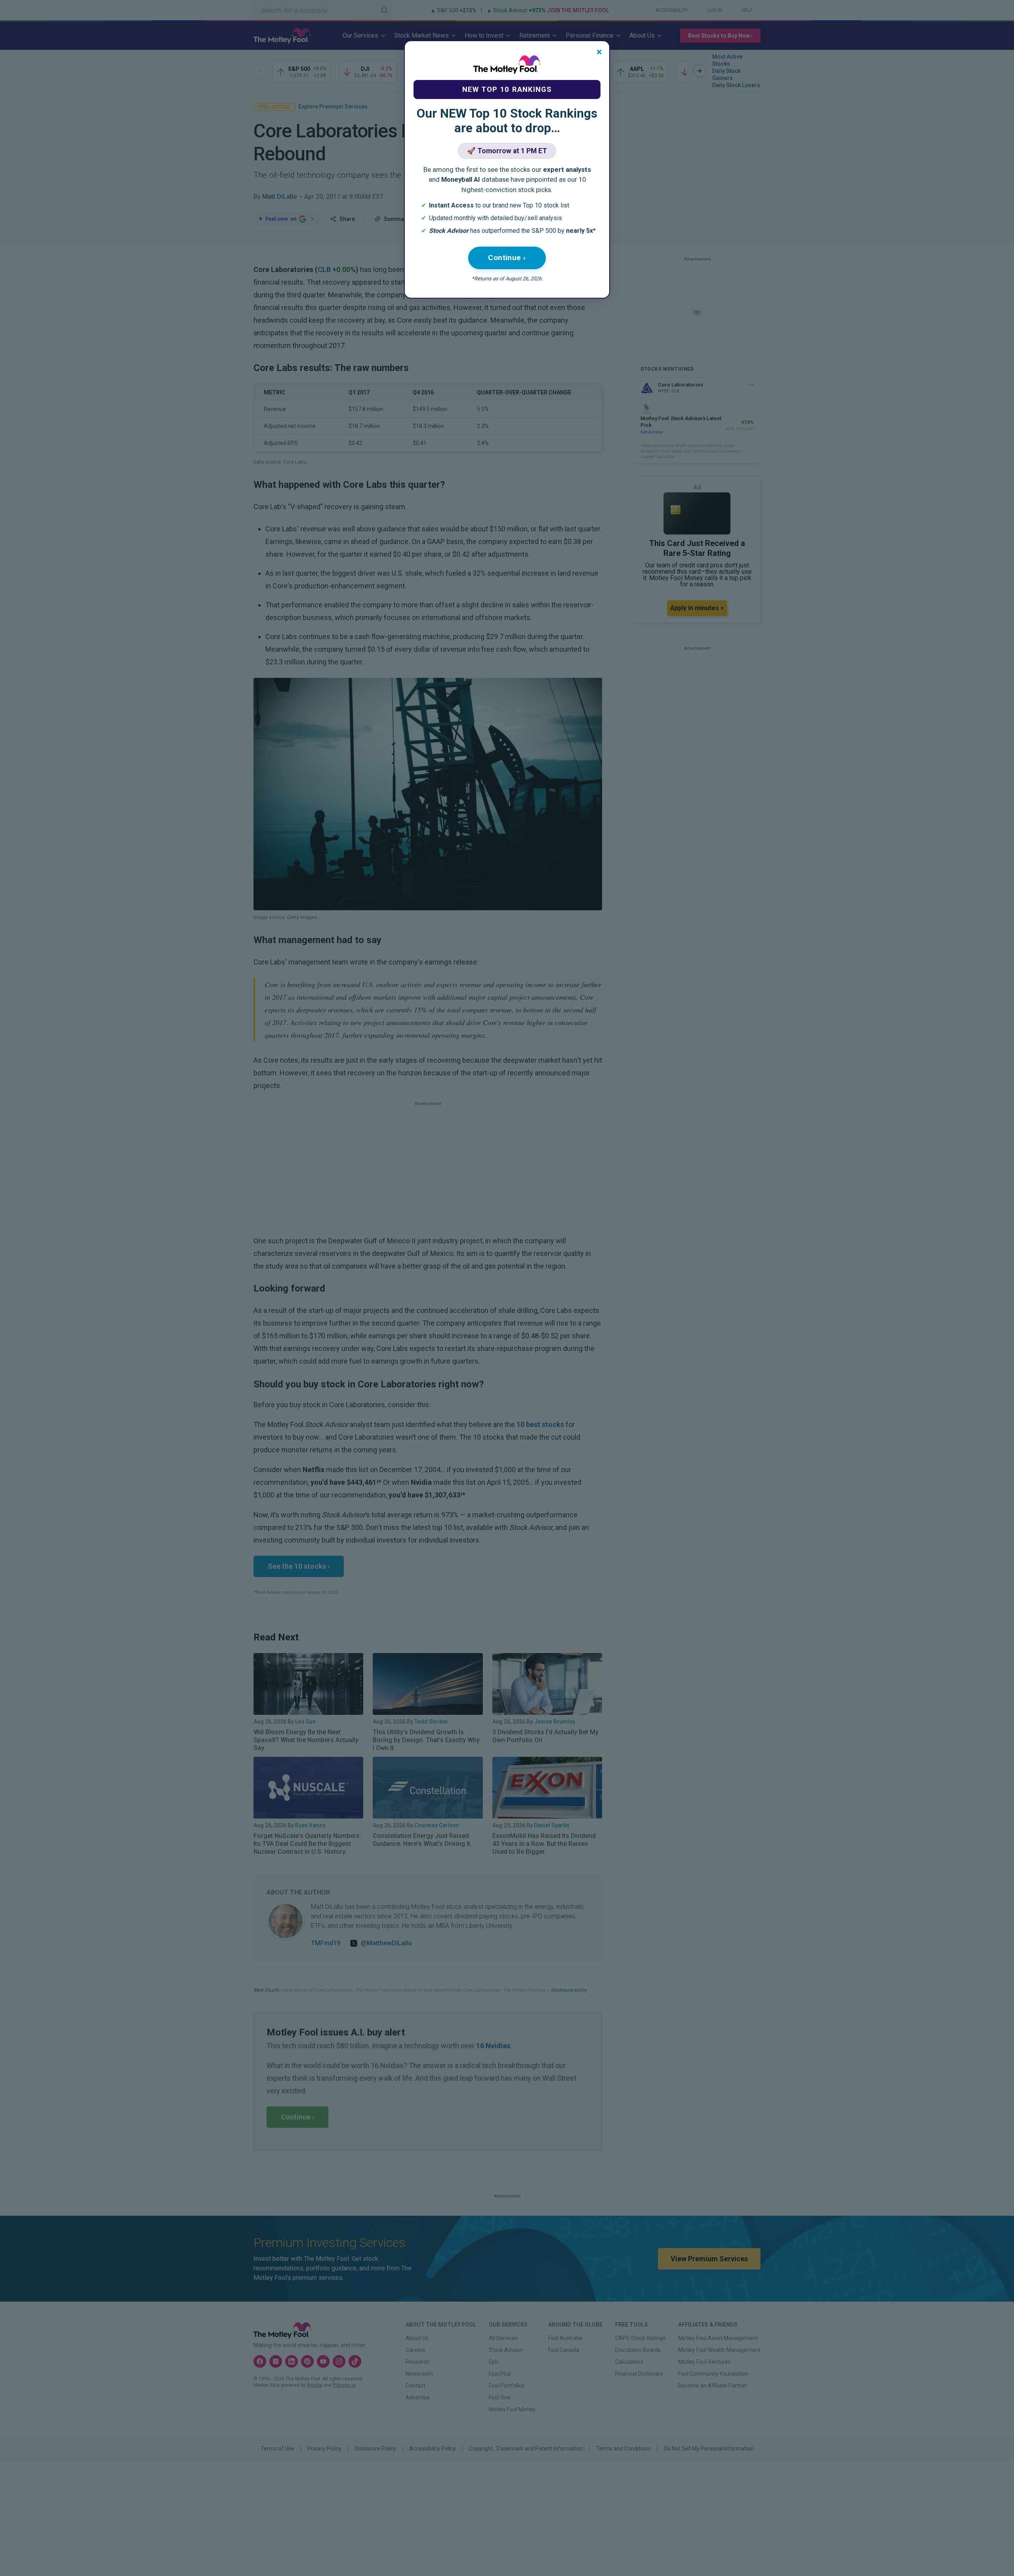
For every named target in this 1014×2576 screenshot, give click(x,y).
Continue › (507, 258)
